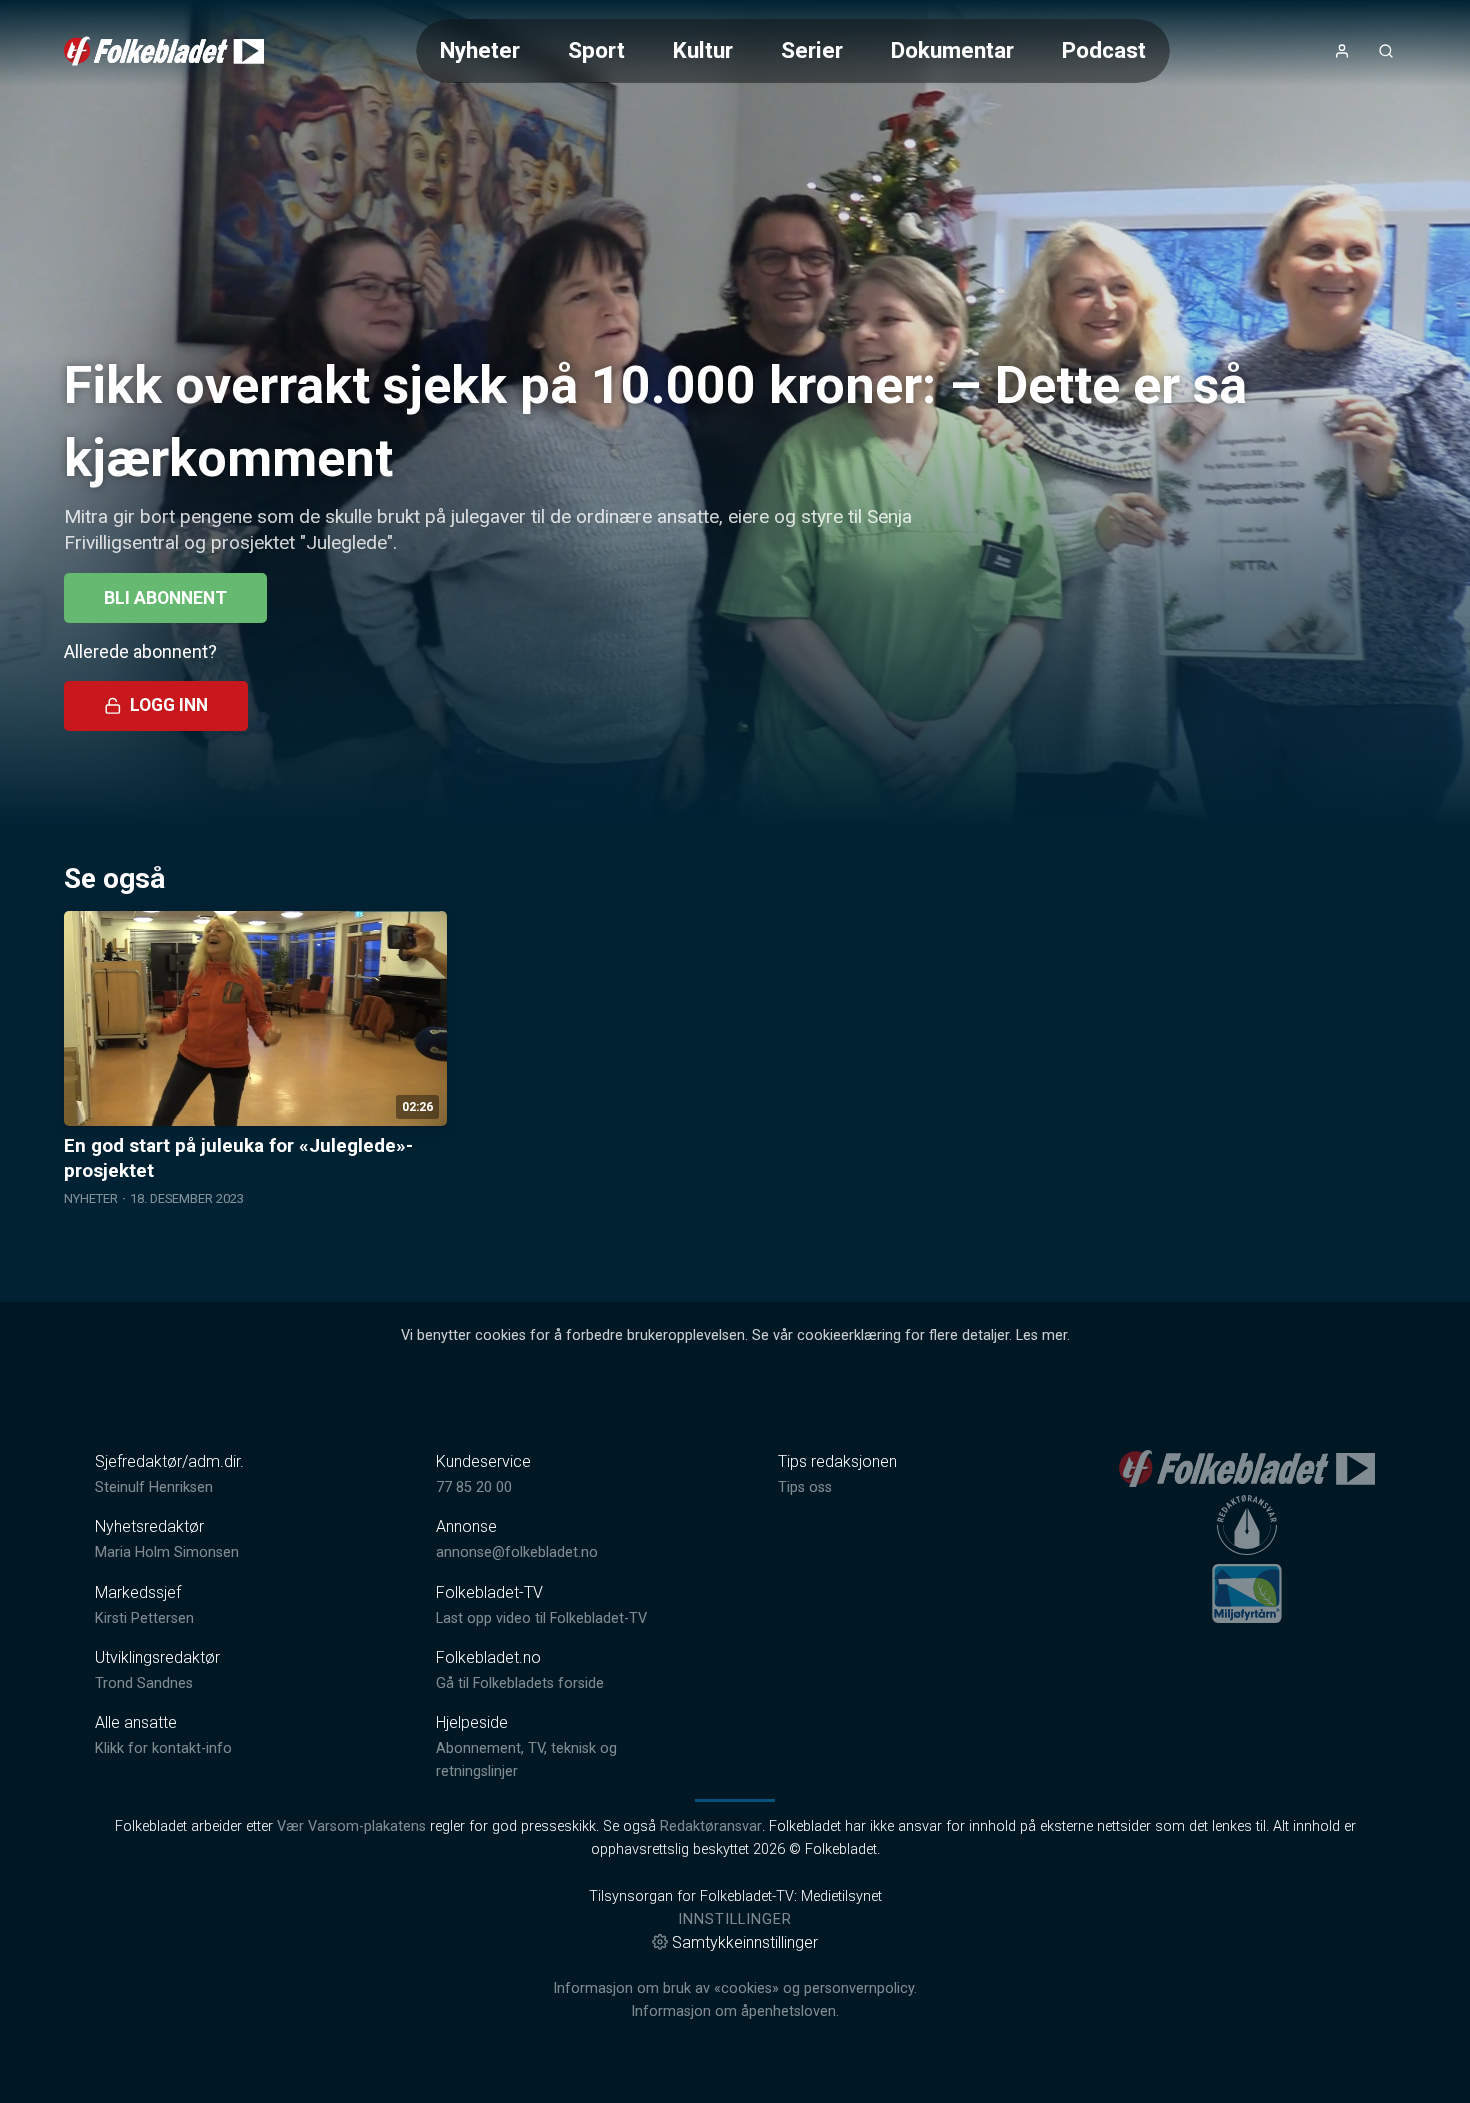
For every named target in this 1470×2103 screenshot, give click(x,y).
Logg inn (169, 705)
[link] (164, 51)
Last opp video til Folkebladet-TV (541, 1618)
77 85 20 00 (474, 1487)
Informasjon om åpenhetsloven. (735, 2011)
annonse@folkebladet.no (517, 1552)
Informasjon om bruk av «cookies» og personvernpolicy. (735, 1988)
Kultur (703, 50)
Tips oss (805, 1487)
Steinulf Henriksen (154, 1487)
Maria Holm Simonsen (167, 1552)
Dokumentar (952, 50)
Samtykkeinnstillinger (745, 1942)
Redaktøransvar (711, 1826)
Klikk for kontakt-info (163, 1748)
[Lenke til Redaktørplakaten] (1247, 1525)
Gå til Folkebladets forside (520, 1683)
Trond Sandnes (144, 1683)
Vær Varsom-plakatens (351, 1826)
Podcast (1104, 50)
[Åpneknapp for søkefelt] (1386, 51)
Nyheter (480, 50)
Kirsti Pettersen (144, 1618)
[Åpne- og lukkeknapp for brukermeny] (1342, 51)
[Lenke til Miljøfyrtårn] (1247, 1593)
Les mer (1041, 1335)
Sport (596, 50)
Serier (812, 50)
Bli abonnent (165, 598)
